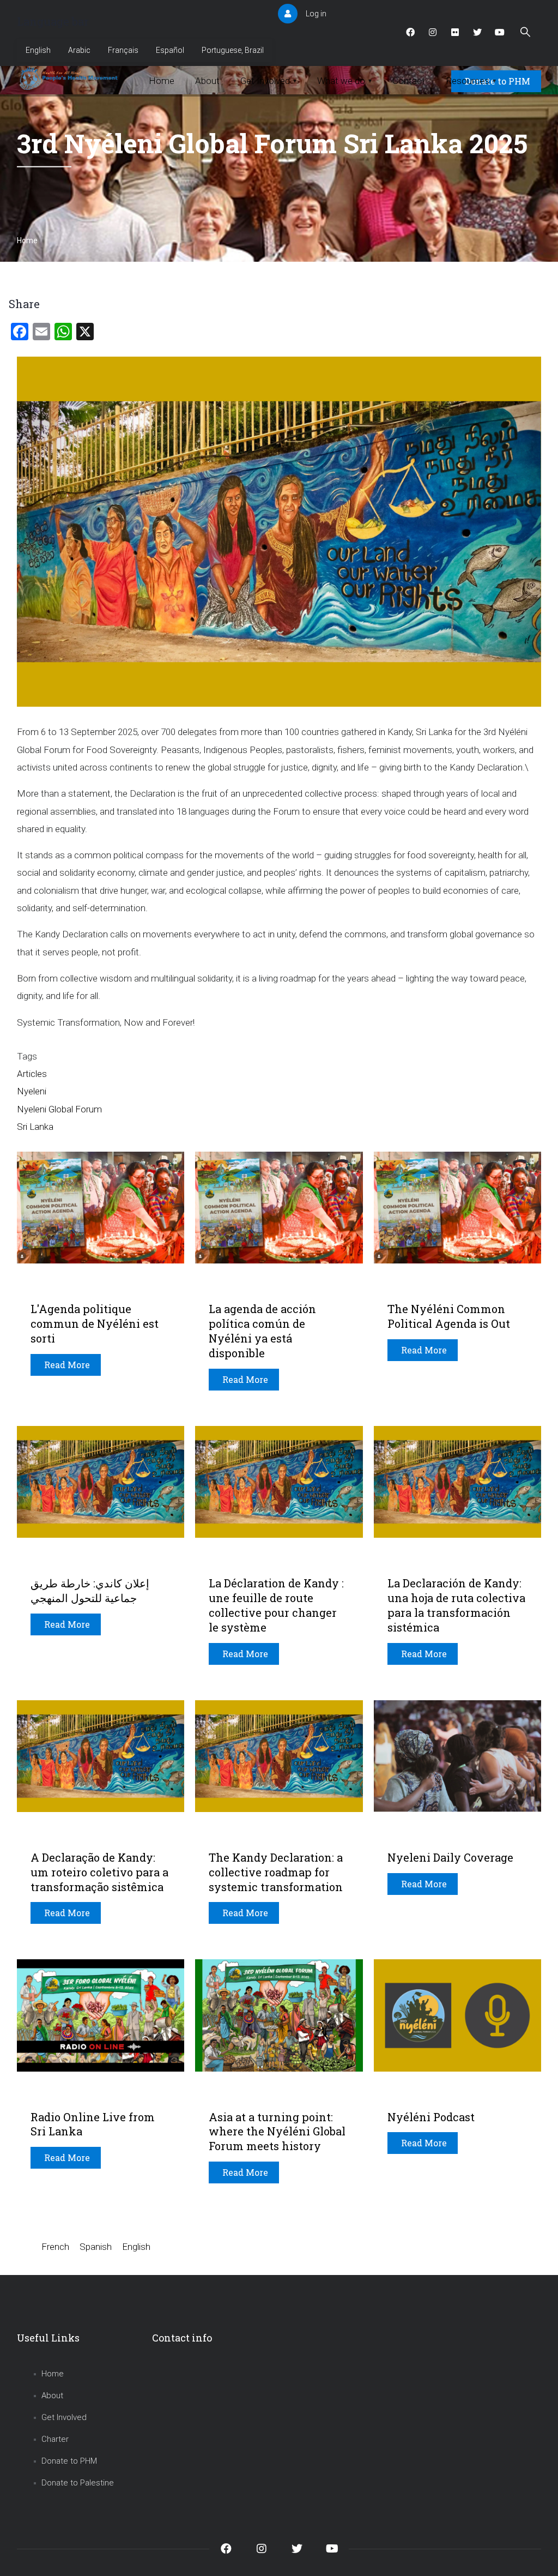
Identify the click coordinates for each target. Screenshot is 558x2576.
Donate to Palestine (78, 2483)
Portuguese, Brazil (233, 50)
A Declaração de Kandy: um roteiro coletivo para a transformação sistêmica (99, 1872)
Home (27, 240)
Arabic (79, 50)
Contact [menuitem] (409, 81)
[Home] (70, 79)
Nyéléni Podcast (431, 2117)
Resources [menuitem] (471, 81)
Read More (67, 1365)
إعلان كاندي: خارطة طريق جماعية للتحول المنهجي (90, 1590)
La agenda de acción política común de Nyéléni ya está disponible (262, 1331)
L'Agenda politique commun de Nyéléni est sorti (95, 1323)
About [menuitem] (207, 81)
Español (170, 50)
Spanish (96, 2247)
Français (123, 50)
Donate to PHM (69, 2461)
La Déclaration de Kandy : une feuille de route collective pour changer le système (276, 1605)
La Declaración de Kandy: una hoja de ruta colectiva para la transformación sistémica (456, 1605)
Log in (316, 14)
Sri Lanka (35, 1127)
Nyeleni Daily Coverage (450, 1857)
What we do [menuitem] (344, 81)
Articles (32, 1074)
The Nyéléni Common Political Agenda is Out (449, 1316)
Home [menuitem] (162, 81)
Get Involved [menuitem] (268, 81)
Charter (55, 2439)
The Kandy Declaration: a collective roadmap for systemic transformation (276, 1872)
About (52, 2396)
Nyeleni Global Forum (59, 1109)
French (55, 2247)
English (38, 50)
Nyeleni (32, 1091)
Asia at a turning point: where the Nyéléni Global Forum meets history (277, 2132)
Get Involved (64, 2417)
